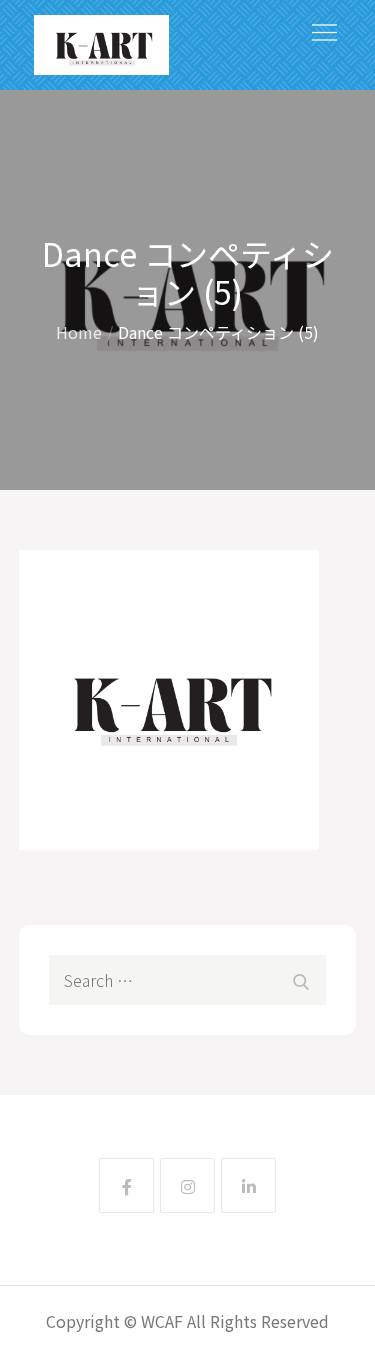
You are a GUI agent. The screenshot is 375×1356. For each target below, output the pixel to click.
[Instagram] (187, 1185)
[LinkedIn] (248, 1185)
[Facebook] (126, 1185)
